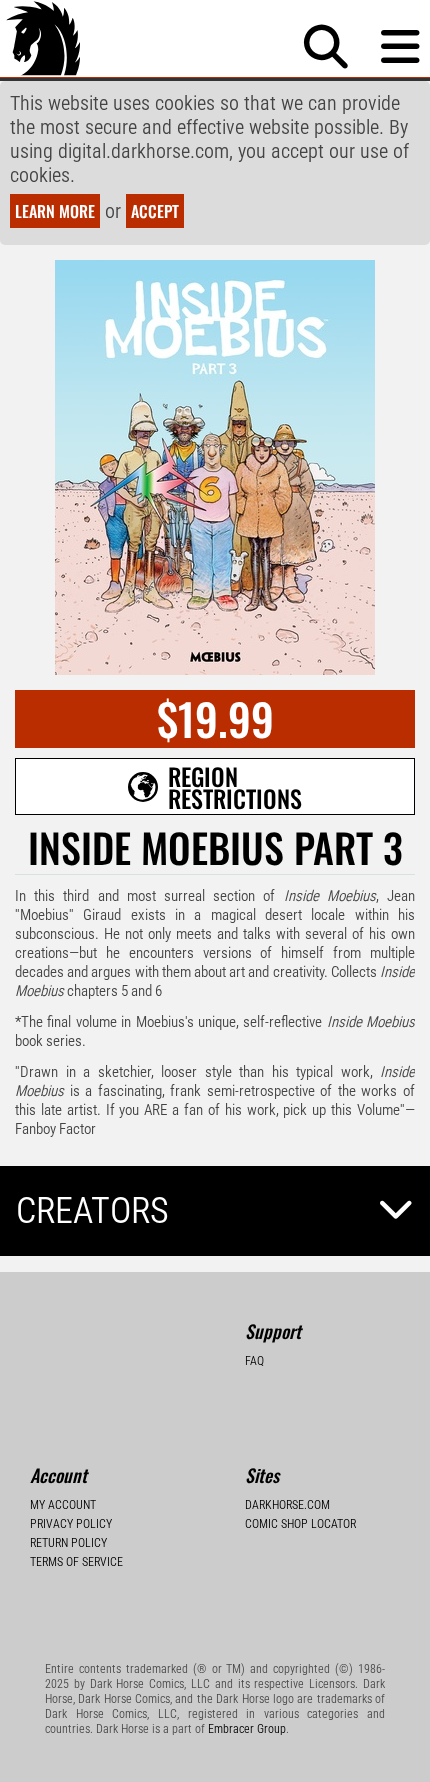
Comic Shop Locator (300, 1524)
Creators (92, 1211)
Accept (155, 211)
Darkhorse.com (287, 1505)
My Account (63, 1505)
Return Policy (68, 1543)
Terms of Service (76, 1562)
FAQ (254, 1361)
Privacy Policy (71, 1524)
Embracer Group (247, 1729)
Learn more (55, 211)
